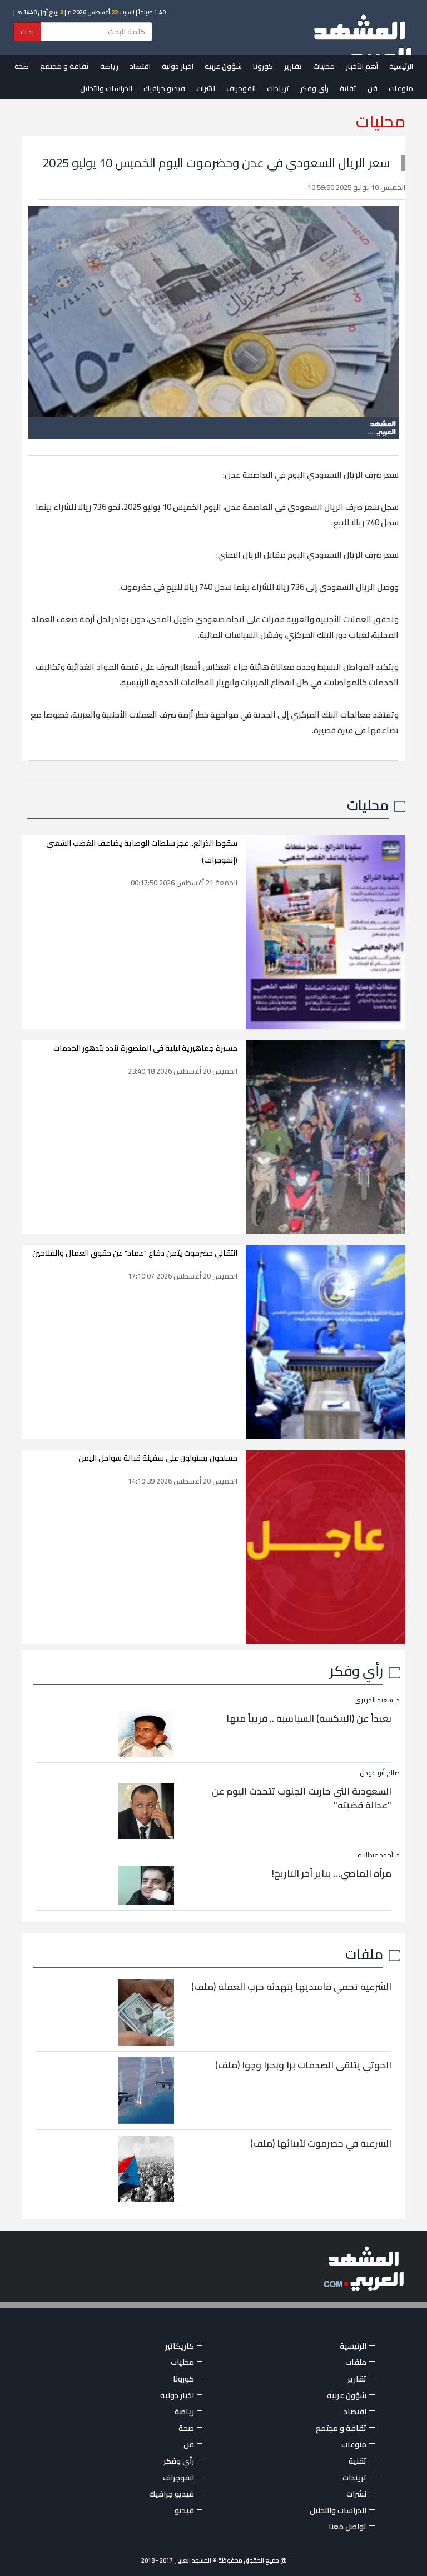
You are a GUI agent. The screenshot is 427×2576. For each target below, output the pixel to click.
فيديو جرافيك (164, 88)
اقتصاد (140, 66)
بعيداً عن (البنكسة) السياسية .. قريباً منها (309, 1718)
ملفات (364, 1954)
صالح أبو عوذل (380, 1773)
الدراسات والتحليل (106, 88)
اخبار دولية (178, 66)
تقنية (348, 88)
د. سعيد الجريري (377, 1700)
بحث (27, 32)
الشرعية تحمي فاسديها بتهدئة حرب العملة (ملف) (291, 1987)
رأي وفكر (314, 88)
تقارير (293, 66)
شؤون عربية (223, 66)
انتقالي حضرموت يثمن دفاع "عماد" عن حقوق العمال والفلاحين (135, 1253)
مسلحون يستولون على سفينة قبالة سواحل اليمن (158, 1458)
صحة (22, 66)
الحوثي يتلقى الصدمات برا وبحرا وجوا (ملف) (303, 2065)
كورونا (263, 66)
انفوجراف (241, 88)
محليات (324, 66)
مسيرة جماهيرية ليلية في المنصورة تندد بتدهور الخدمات (145, 1048)
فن (373, 88)
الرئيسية (401, 66)
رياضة (109, 66)
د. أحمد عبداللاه (379, 1855)
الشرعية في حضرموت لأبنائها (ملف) (321, 2143)
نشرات (206, 88)
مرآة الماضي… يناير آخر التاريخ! (332, 1873)
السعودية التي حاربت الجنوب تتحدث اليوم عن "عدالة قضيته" (302, 1798)
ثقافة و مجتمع (64, 66)
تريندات (278, 88)
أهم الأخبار (362, 66)
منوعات (401, 88)
